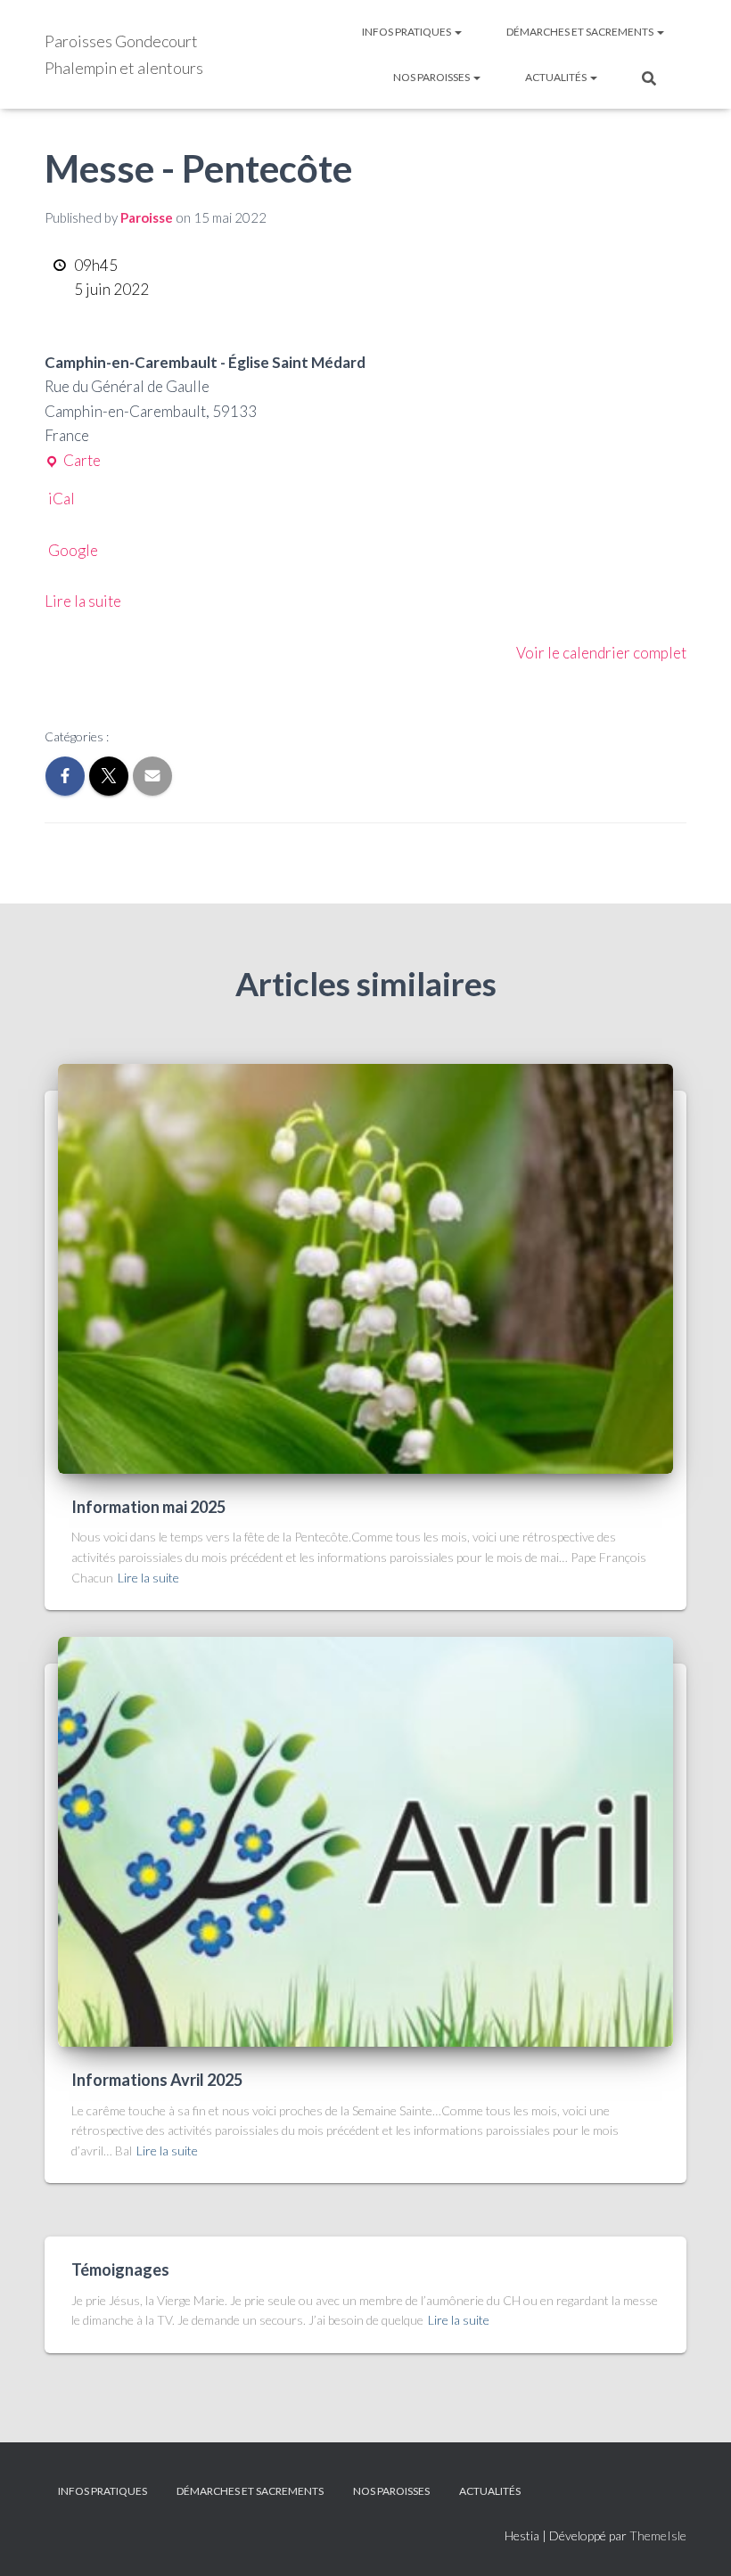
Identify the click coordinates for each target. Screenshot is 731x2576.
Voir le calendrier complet (601, 653)
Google (73, 550)
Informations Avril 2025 (157, 2080)
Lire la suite (83, 601)
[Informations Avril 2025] (365, 1840)
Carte (73, 459)
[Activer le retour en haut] (696, 2540)
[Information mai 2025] (365, 1268)
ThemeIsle (658, 2535)
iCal (62, 499)
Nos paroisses (432, 77)
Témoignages (120, 2269)
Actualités (557, 77)
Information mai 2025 (148, 1507)
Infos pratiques (407, 32)
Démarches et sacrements (581, 32)
